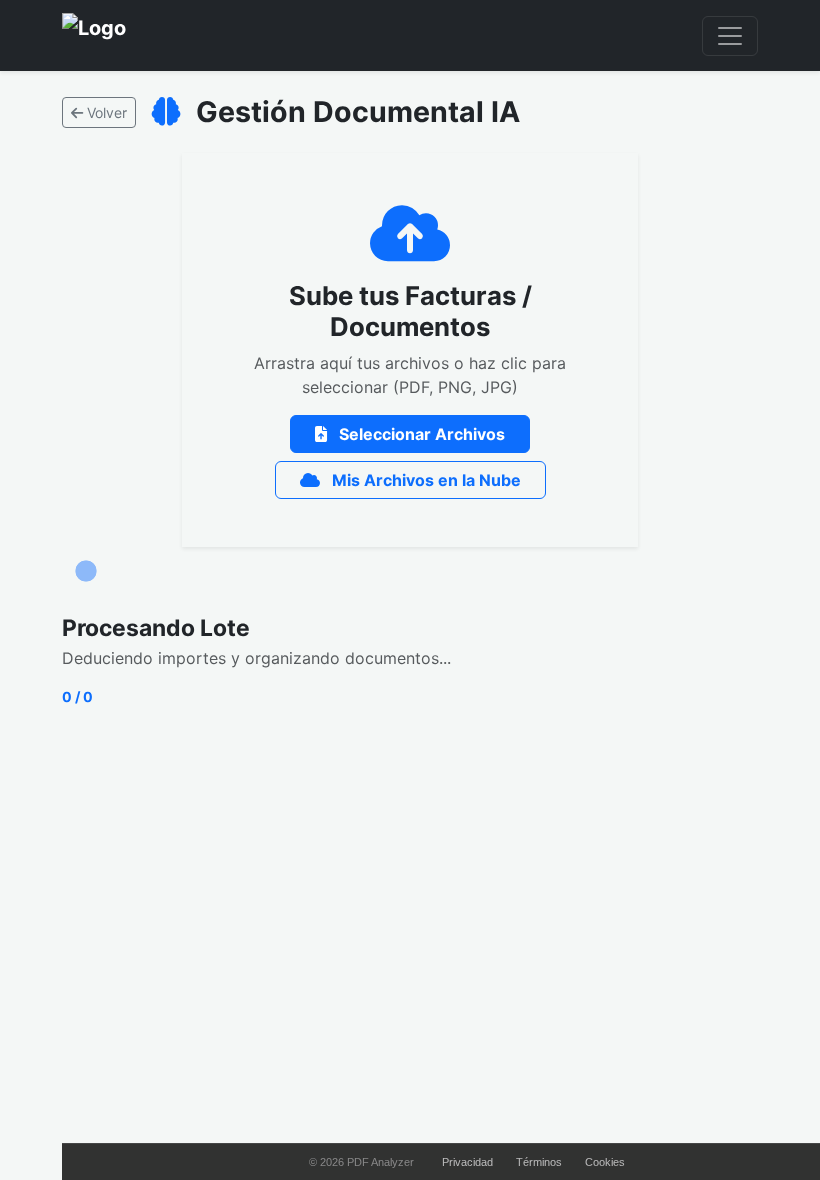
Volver (105, 112)
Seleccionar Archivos (420, 434)
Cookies (605, 1162)
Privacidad (467, 1162)
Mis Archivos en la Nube (424, 480)
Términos (539, 1162)
